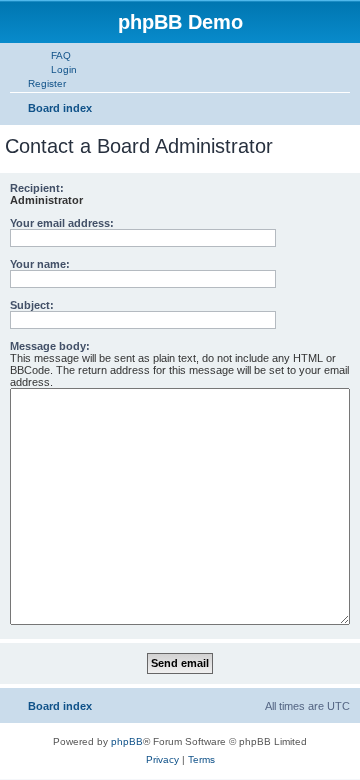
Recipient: (37, 188)
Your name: (40, 264)
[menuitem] (52, 55)
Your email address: (62, 223)
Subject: (32, 305)
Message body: (50, 346)
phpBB (127, 741)
